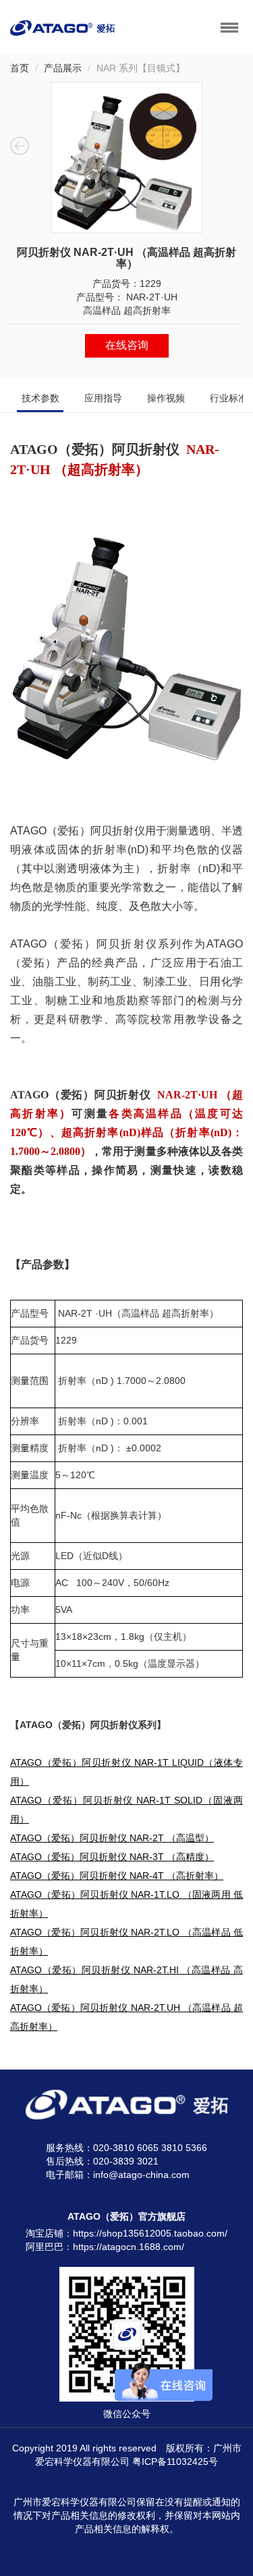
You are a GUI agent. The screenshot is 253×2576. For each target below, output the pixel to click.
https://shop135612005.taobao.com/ (150, 2233)
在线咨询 (127, 345)
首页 (20, 68)
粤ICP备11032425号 (175, 2462)
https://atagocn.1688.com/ (129, 2247)
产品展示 (63, 68)
